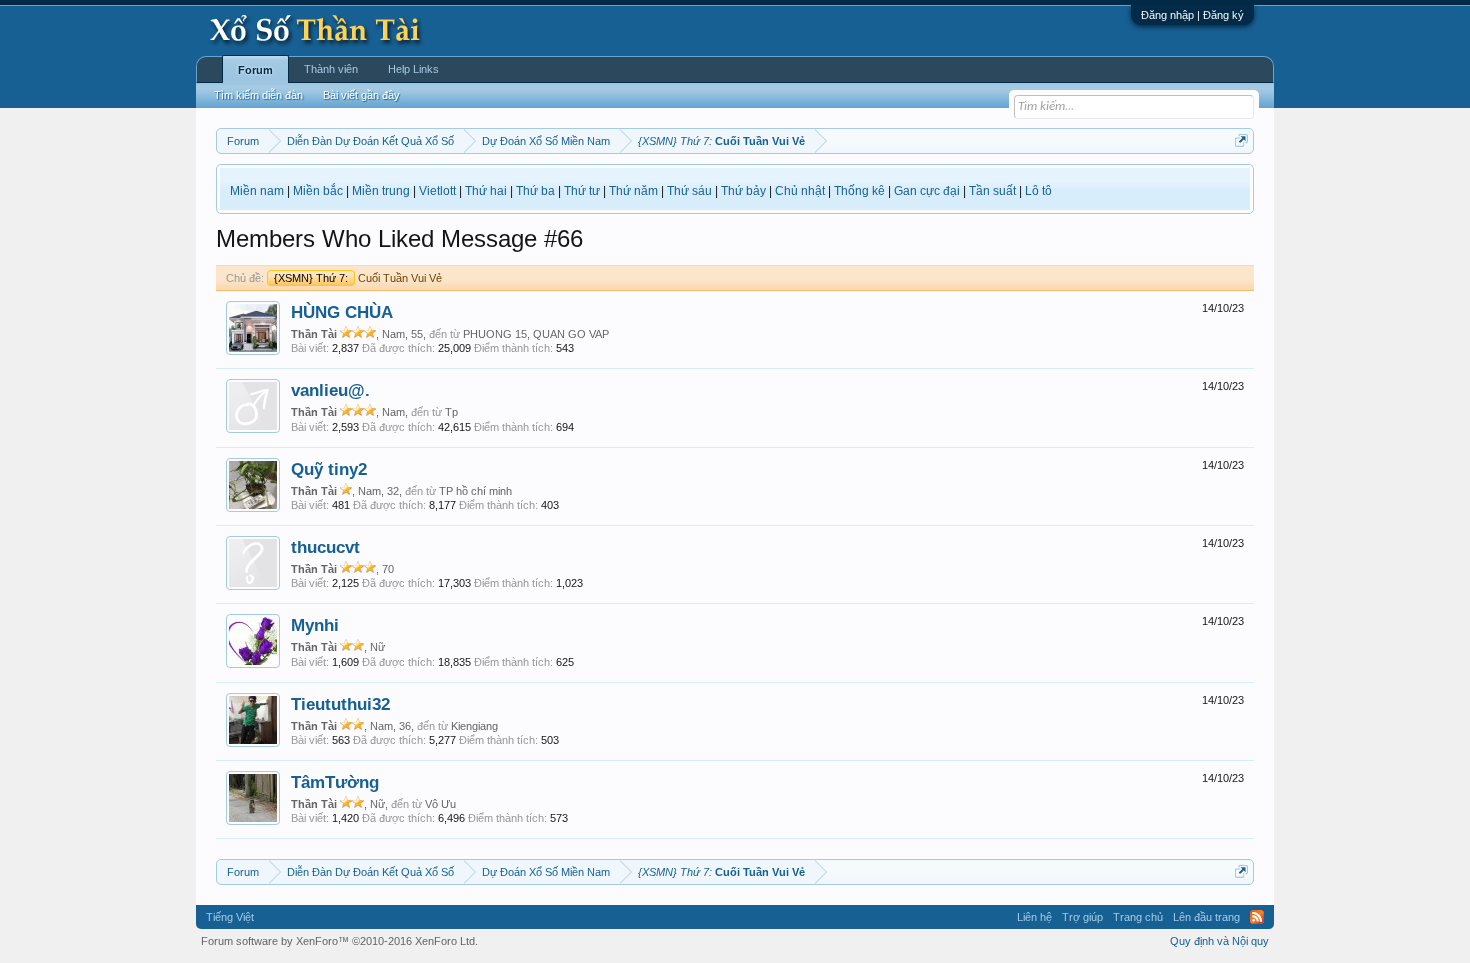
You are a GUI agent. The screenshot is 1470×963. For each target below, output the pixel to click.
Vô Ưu (440, 804)
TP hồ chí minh (475, 491)
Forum (255, 70)
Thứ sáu (689, 191)
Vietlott (437, 191)
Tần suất (992, 191)
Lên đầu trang (1206, 917)
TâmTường (335, 782)
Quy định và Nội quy (1219, 941)
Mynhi (315, 625)
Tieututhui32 (340, 704)
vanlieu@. (330, 390)
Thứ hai (486, 191)
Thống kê (859, 191)
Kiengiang (474, 726)
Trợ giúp (1082, 917)
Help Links (413, 69)
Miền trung (381, 191)
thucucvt (325, 547)
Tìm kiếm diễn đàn (258, 95)
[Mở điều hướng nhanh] (1241, 140)
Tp (451, 412)
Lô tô (1038, 191)
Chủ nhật (800, 191)
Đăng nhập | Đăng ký (1192, 15)
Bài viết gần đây (361, 95)
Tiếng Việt (230, 917)
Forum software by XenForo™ (339, 941)
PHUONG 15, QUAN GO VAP (536, 334)
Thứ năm (633, 191)
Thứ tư (582, 191)
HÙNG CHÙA (342, 312)
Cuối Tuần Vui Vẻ (358, 278)
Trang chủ (1138, 917)
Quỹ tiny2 (329, 469)
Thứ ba (535, 191)
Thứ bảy (743, 191)
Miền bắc (318, 191)
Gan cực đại (927, 191)
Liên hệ (1034, 917)
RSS (1257, 917)
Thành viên (331, 69)
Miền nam (257, 191)
